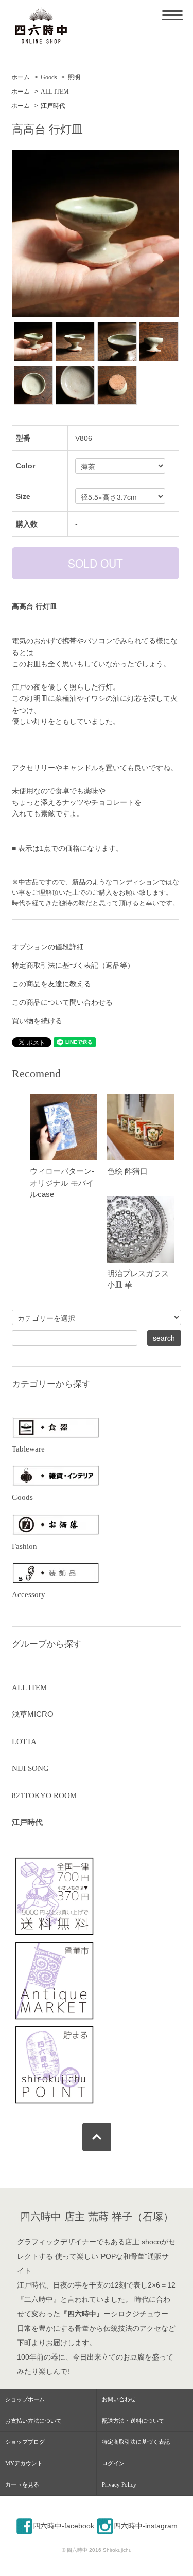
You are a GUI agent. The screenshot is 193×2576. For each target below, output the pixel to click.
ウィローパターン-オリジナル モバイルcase (62, 1183)
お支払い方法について (33, 2421)
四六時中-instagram (146, 2526)
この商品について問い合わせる (62, 1002)
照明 (74, 77)
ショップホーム (25, 2399)
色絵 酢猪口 (127, 1171)
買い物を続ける (37, 1021)
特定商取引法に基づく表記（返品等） (73, 965)
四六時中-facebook (64, 2526)
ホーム (21, 77)
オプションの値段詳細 (48, 947)
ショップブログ (25, 2442)
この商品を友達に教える (51, 984)
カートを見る (22, 2484)
